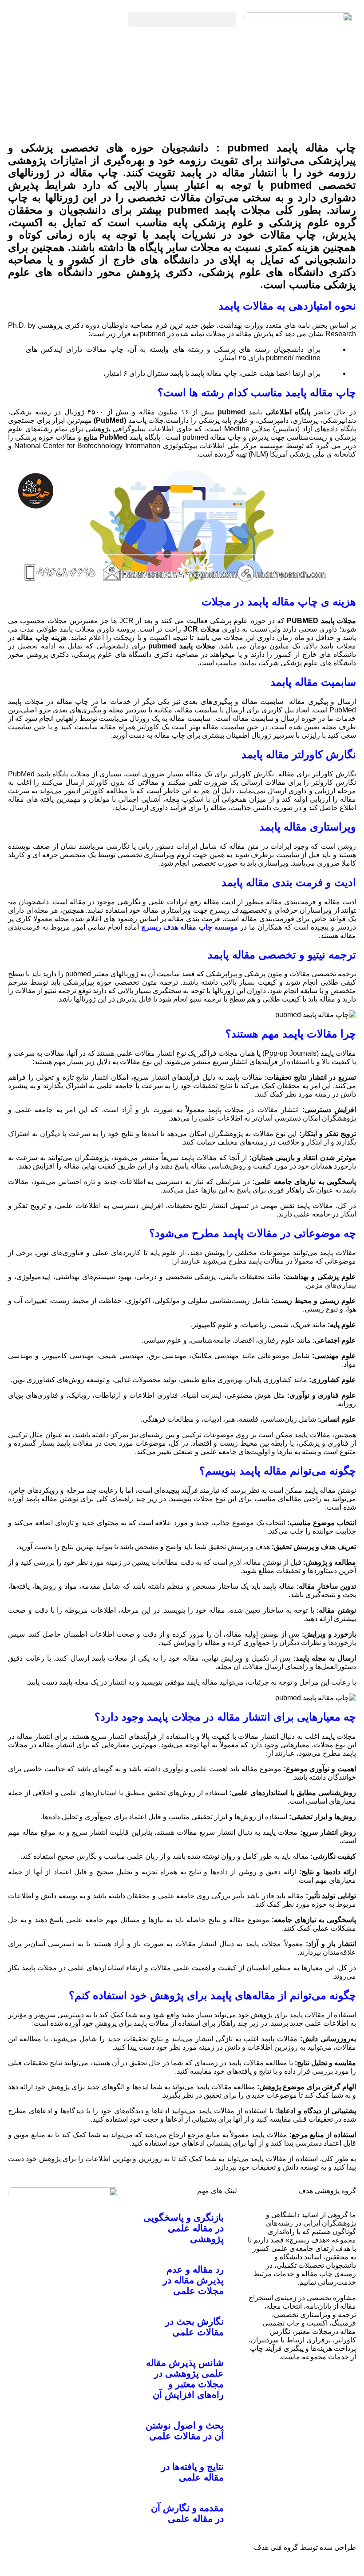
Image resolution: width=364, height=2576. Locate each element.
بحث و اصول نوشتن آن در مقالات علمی (185, 2431)
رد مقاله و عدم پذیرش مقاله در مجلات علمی (193, 2280)
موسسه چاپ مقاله (209, 927)
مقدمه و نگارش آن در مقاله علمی (187, 2513)
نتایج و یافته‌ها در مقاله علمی (192, 2472)
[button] (182, 20)
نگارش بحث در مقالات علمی (194, 2327)
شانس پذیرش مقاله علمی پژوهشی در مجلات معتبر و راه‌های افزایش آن (185, 2379)
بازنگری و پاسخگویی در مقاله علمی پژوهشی (184, 2228)
